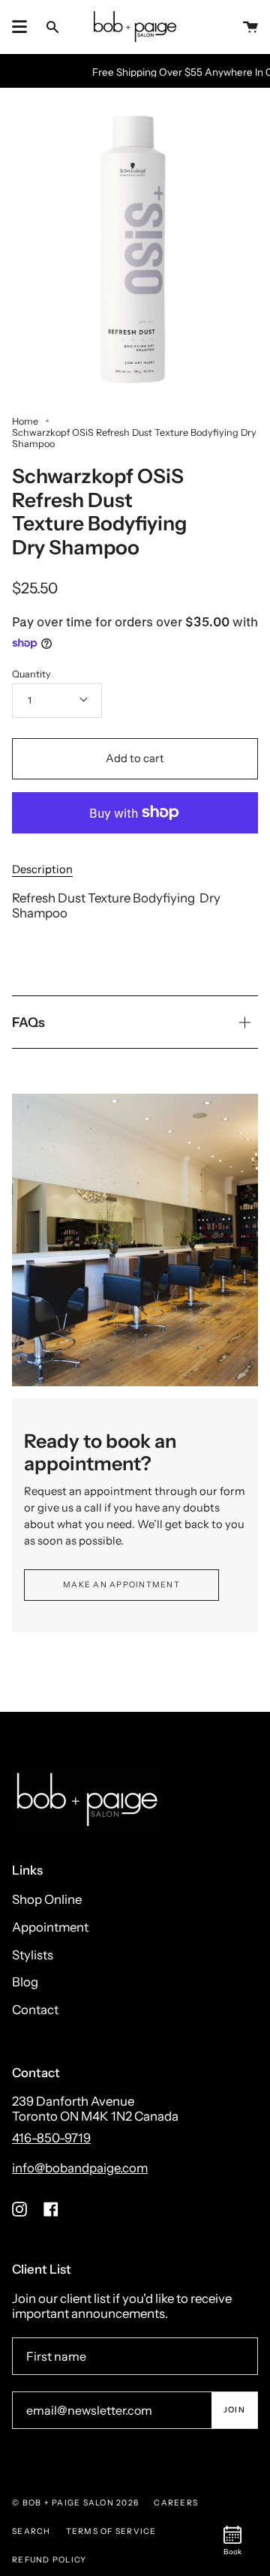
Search (31, 2531)
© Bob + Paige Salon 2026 (75, 2503)
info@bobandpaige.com (80, 2168)
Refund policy (49, 2560)
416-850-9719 (51, 2138)
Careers (176, 2503)
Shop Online (47, 1899)
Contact (35, 2010)
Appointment (50, 1927)
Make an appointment (121, 1585)
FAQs (28, 1022)
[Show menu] (19, 27)
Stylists (33, 1955)
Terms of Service (111, 2531)
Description (42, 869)
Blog (25, 1982)
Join (234, 2410)
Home (25, 421)
